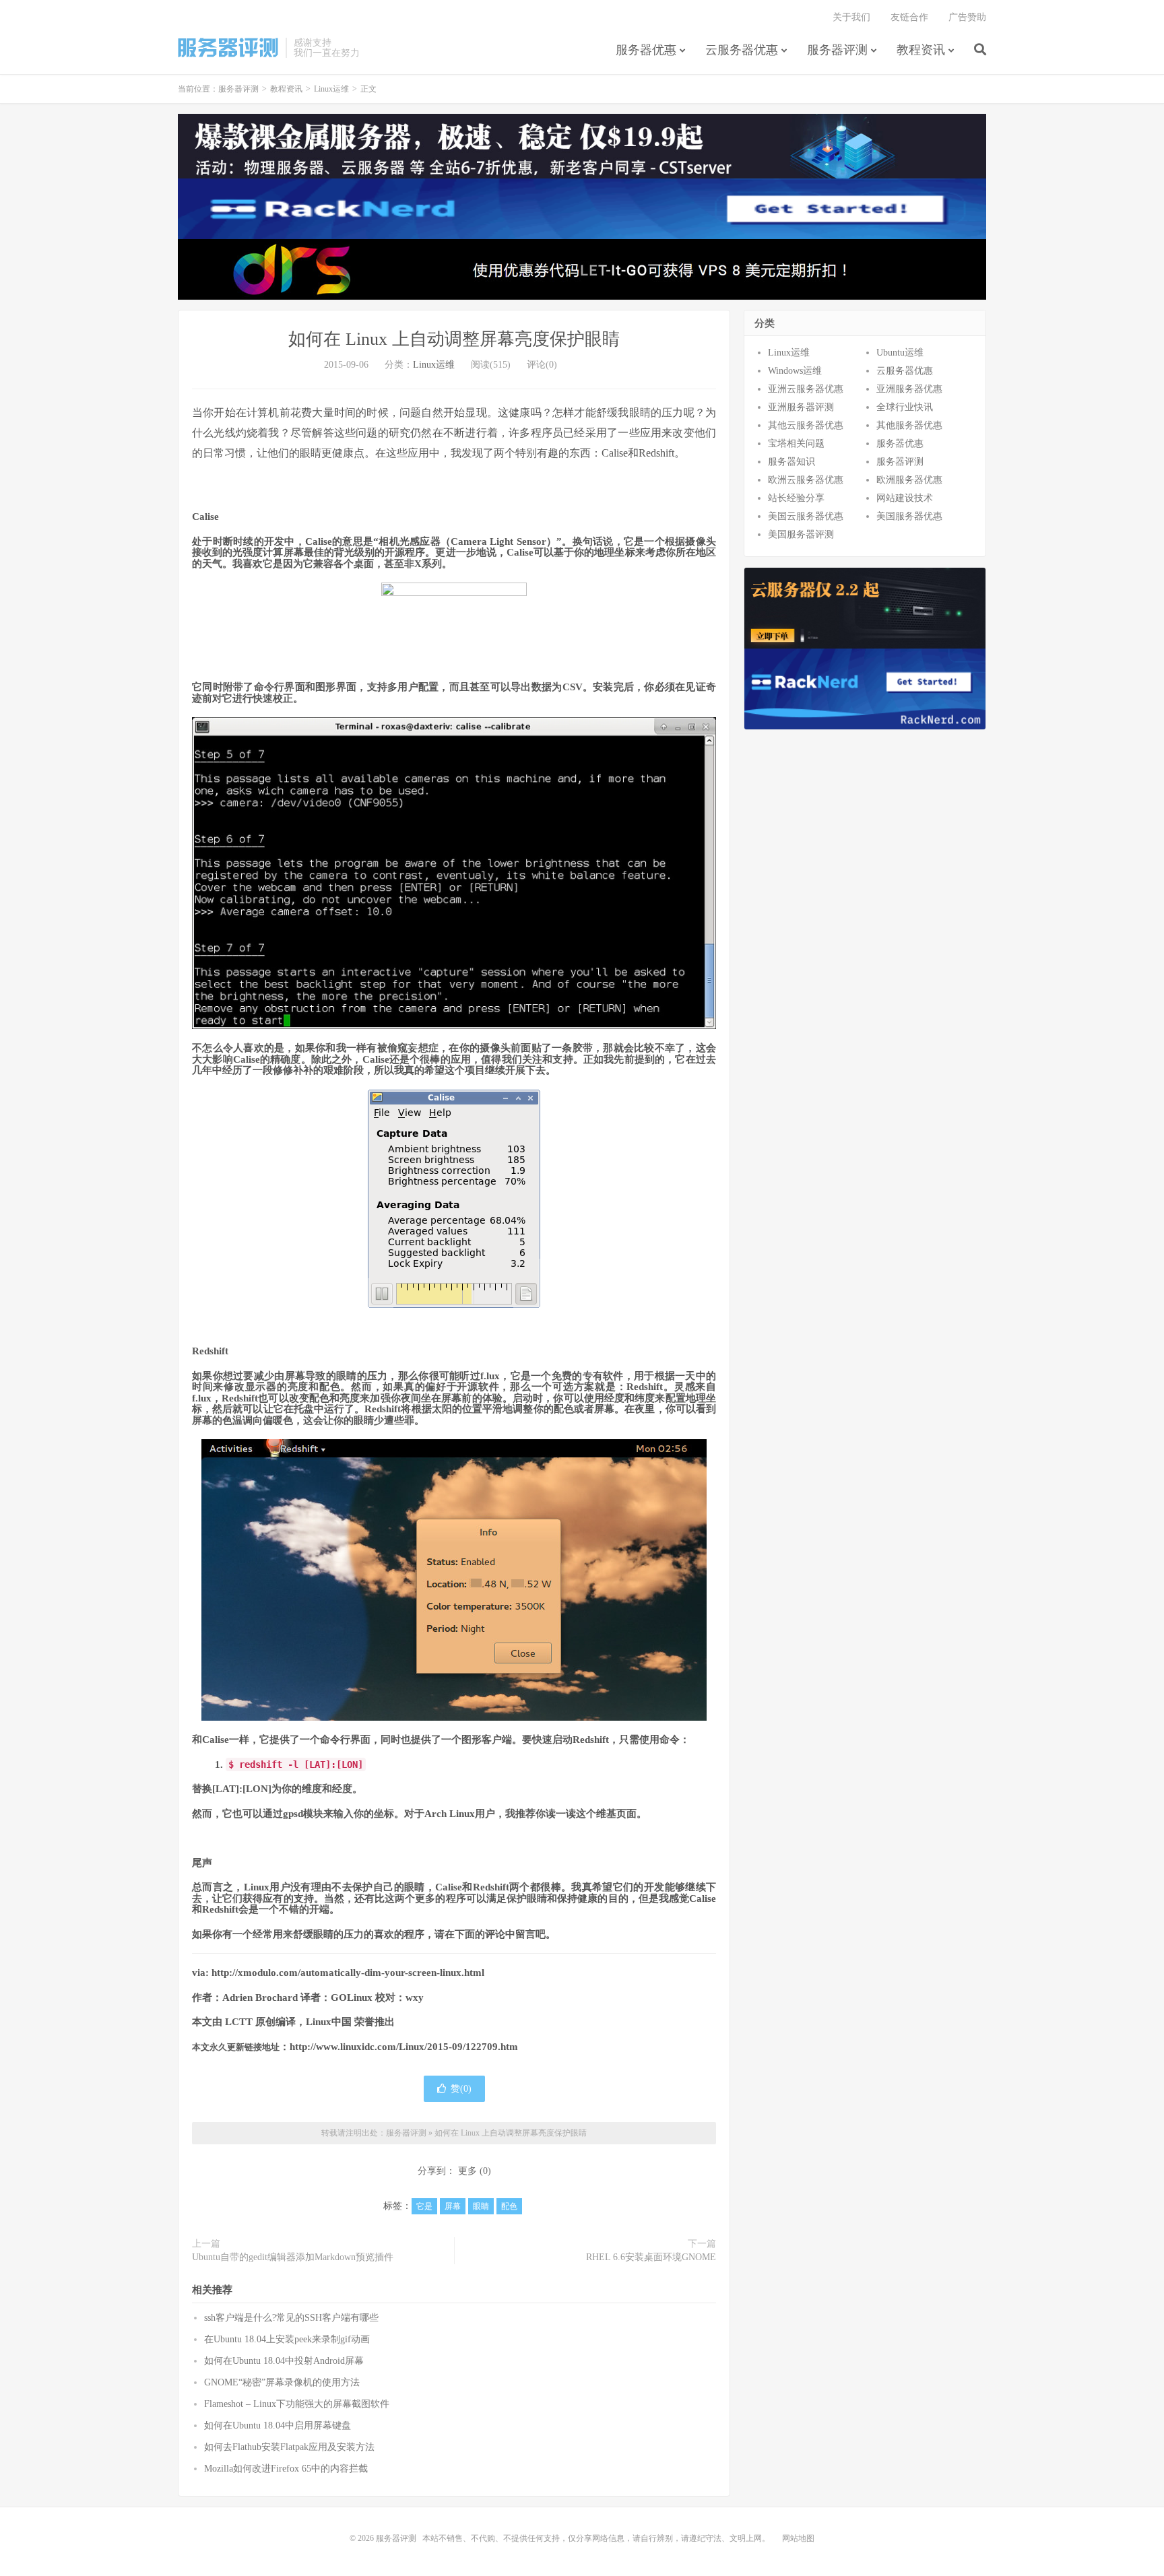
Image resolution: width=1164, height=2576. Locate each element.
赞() (461, 2089)
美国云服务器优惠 (806, 516)
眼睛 (481, 2206)
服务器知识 (791, 462)
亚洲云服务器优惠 (806, 389)
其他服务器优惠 (909, 425)
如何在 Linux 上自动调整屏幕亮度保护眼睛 (454, 339)
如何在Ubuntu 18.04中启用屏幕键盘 (278, 2425)
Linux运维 (331, 89)
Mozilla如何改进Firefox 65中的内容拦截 (286, 2469)
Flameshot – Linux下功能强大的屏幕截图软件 (297, 2404)
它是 (424, 2206)
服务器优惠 (646, 50)
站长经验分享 (796, 498)
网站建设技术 (905, 498)
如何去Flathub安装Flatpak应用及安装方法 (289, 2447)
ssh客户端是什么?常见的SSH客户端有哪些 (291, 2318)
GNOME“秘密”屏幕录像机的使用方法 (282, 2382)
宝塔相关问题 (796, 443)
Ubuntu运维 (900, 353)
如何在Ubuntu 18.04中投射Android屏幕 (284, 2361)
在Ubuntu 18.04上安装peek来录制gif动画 (287, 2339)
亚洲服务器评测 (801, 407)
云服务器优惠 (742, 50)
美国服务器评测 (801, 534)
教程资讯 (921, 50)
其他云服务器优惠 (806, 425)
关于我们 (851, 17)
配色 (509, 2206)
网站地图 (798, 2538)
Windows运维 (795, 371)
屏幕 (453, 2206)
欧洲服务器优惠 (909, 480)
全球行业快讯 (905, 407)
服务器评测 (228, 48)
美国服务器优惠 (909, 516)
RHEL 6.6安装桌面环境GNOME (651, 2257)
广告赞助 (967, 17)
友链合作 (909, 17)
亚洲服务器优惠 (909, 389)
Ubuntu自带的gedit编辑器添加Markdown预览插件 (293, 2257)
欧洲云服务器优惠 (806, 480)
